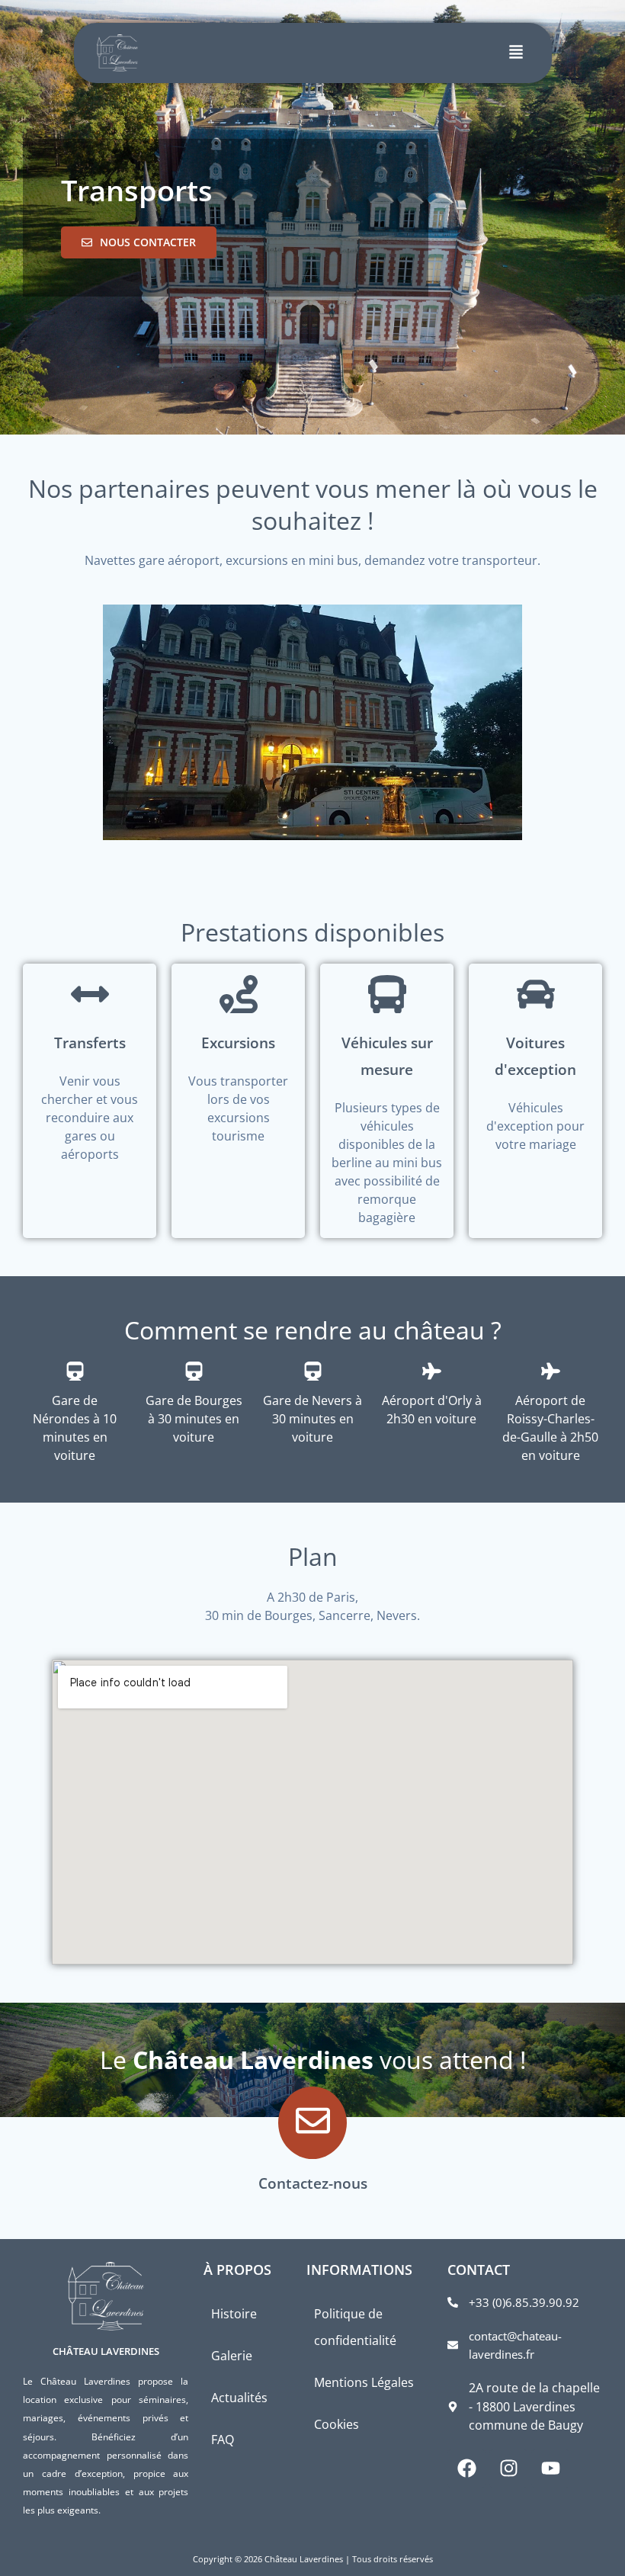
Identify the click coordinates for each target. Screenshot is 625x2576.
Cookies (337, 2424)
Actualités (239, 2398)
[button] (516, 53)
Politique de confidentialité (355, 2327)
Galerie (232, 2356)
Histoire (234, 2314)
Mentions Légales (364, 2382)
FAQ (223, 2440)
